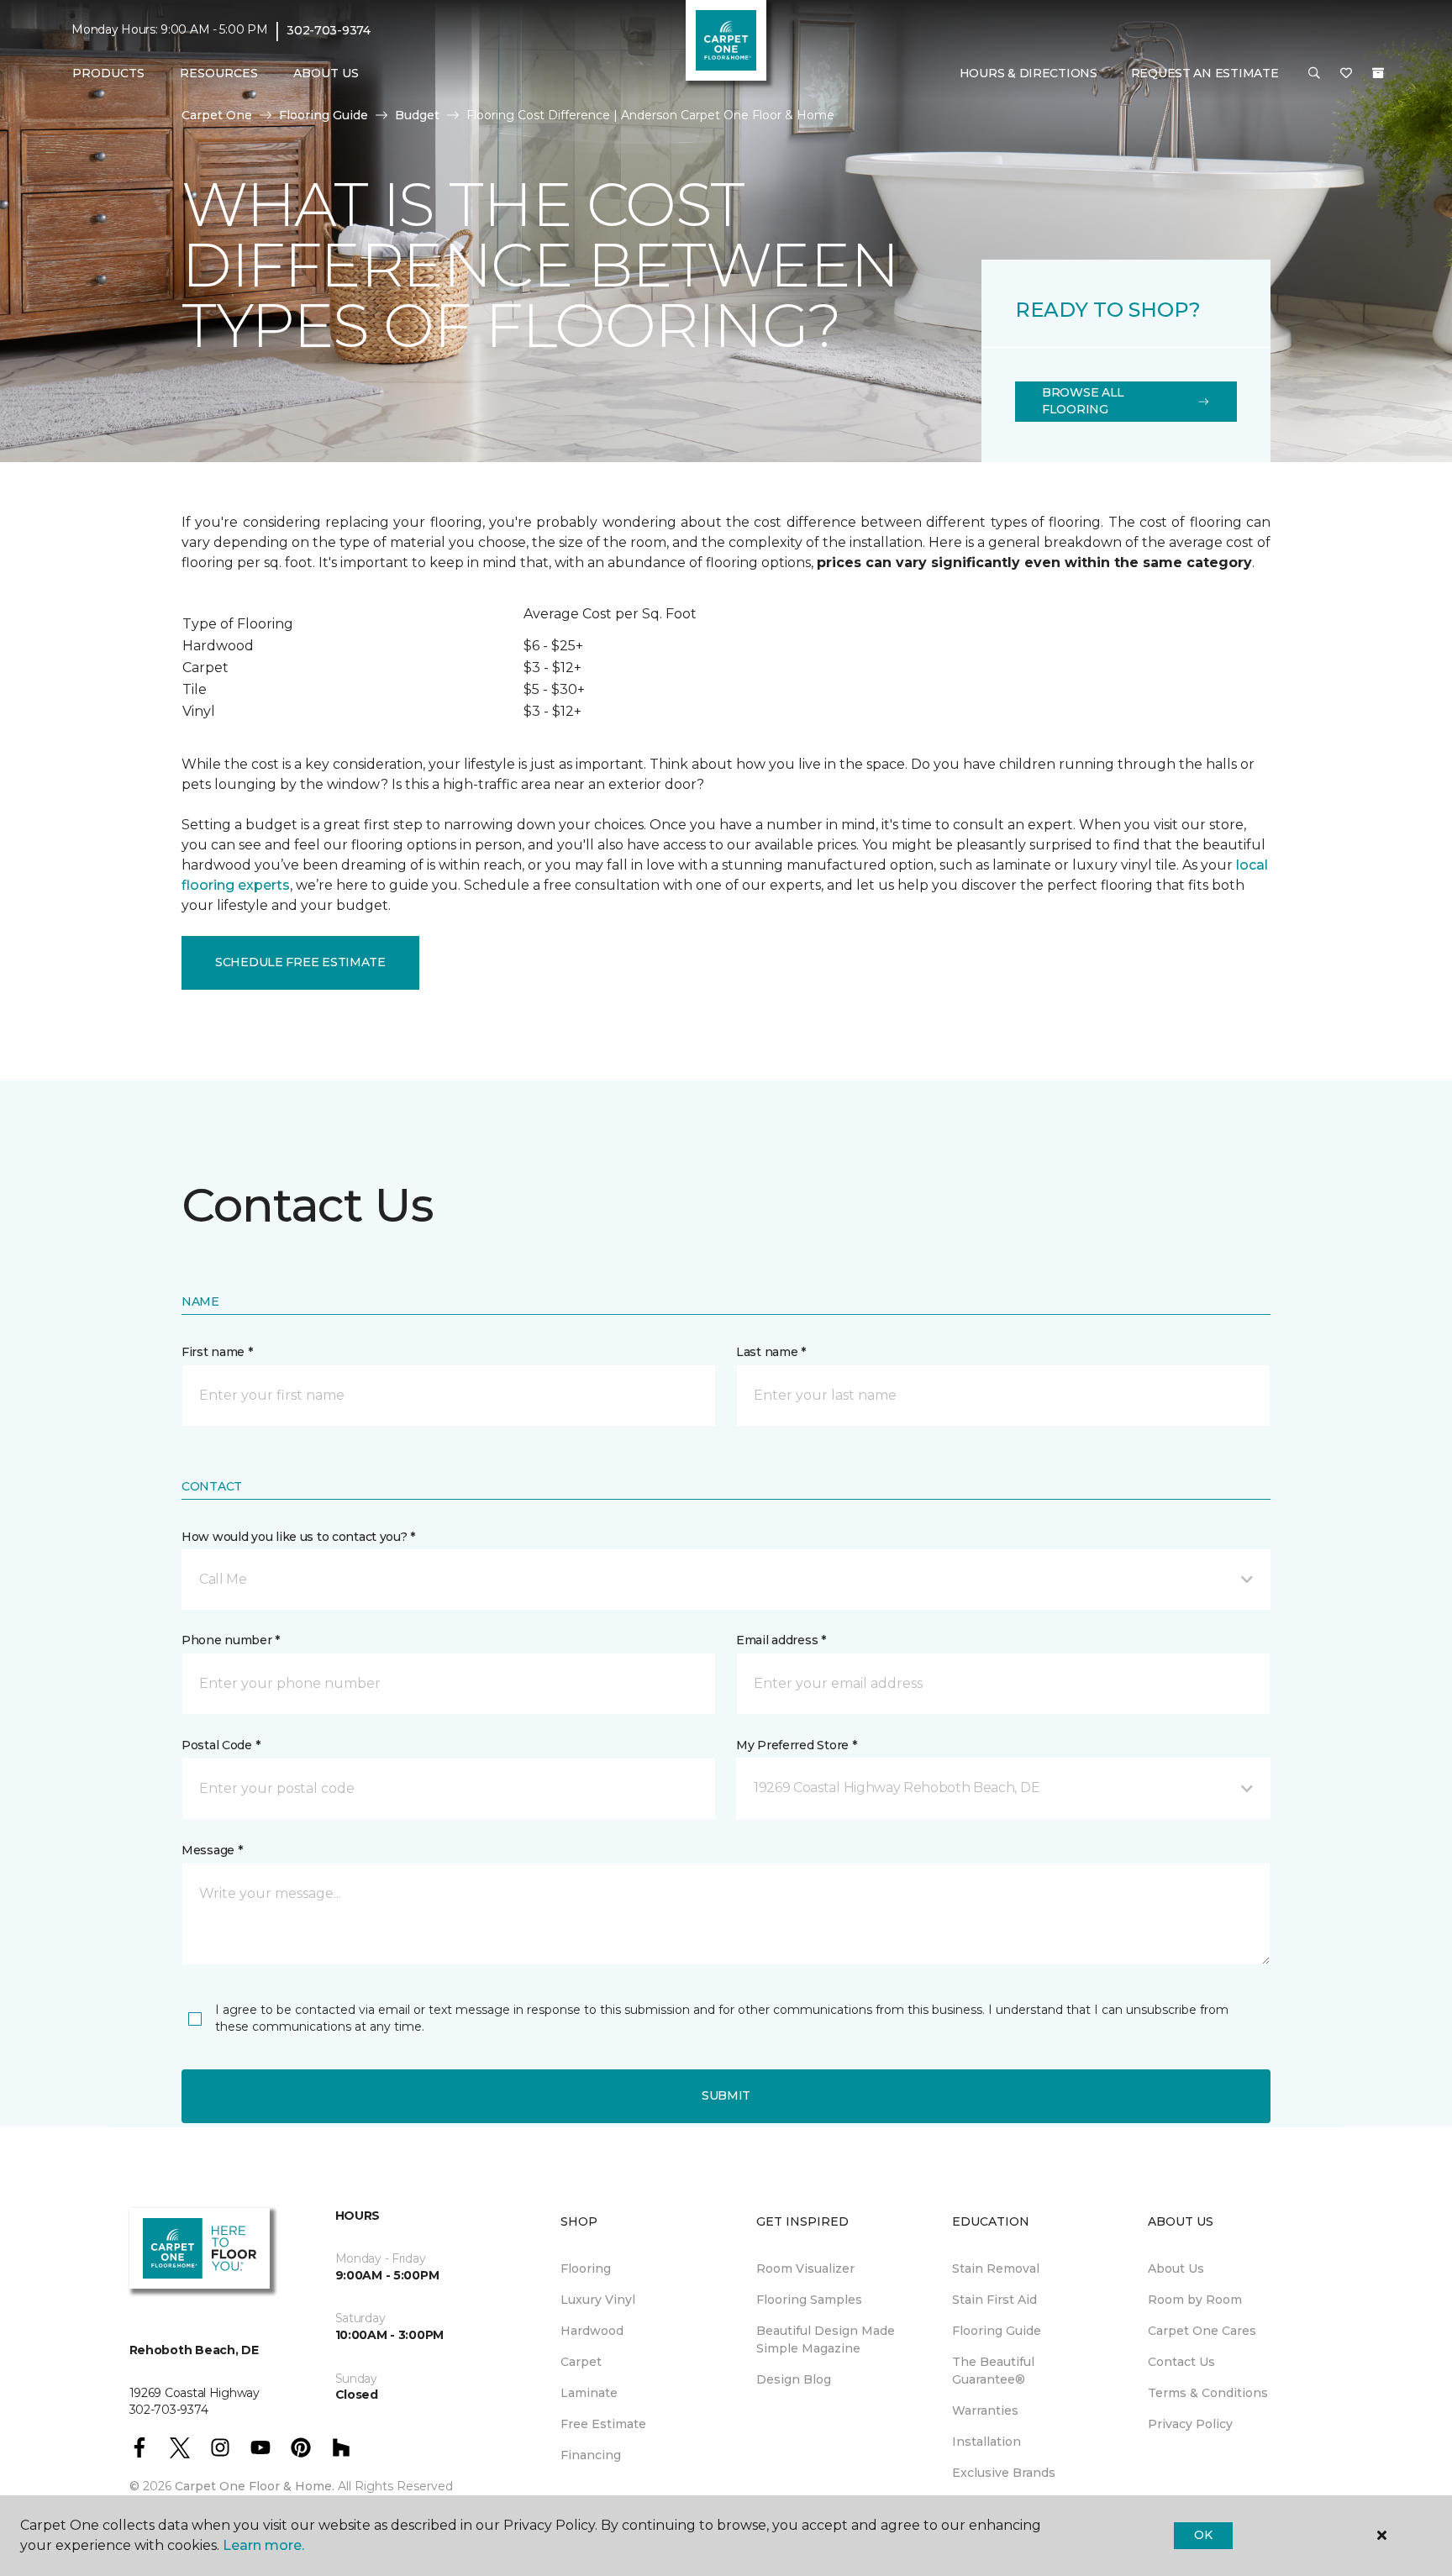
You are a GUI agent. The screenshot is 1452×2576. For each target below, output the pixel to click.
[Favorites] (1346, 74)
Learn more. (263, 2545)
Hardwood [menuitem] (592, 2331)
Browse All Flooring (1083, 401)
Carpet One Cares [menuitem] (1202, 2331)
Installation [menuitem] (986, 2442)
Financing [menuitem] (591, 2455)
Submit (726, 2095)
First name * (217, 1352)
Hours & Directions (1028, 73)
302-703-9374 (329, 30)
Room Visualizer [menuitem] (805, 2268)
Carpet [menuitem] (581, 2362)
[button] (1314, 74)
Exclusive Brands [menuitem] (1004, 2473)
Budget (417, 115)
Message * (212, 1850)
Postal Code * (221, 1745)
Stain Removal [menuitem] (996, 2268)
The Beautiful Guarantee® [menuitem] (993, 2371)
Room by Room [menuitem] (1195, 2300)
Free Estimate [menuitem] (603, 2424)
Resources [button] (219, 73)
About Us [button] (326, 73)
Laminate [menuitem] (589, 2393)
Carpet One (217, 115)
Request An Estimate (1205, 73)
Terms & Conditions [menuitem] (1208, 2393)
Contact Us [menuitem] (1181, 2362)
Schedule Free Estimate (300, 962)
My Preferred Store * (796, 1745)
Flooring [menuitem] (586, 2268)
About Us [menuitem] (1176, 2268)
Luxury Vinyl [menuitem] (598, 2300)
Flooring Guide (324, 115)
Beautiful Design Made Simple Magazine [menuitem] (826, 2339)
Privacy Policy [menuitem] (1190, 2424)
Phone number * (231, 1640)
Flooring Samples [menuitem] (809, 2300)
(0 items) (1378, 73)
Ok (1203, 2535)
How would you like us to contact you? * (298, 1537)
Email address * (781, 1640)
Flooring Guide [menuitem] (997, 2331)
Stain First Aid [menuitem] (994, 2300)
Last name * (771, 1352)
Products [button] (108, 73)
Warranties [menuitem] (985, 2410)
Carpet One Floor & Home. (255, 2486)
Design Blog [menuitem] (794, 2379)
